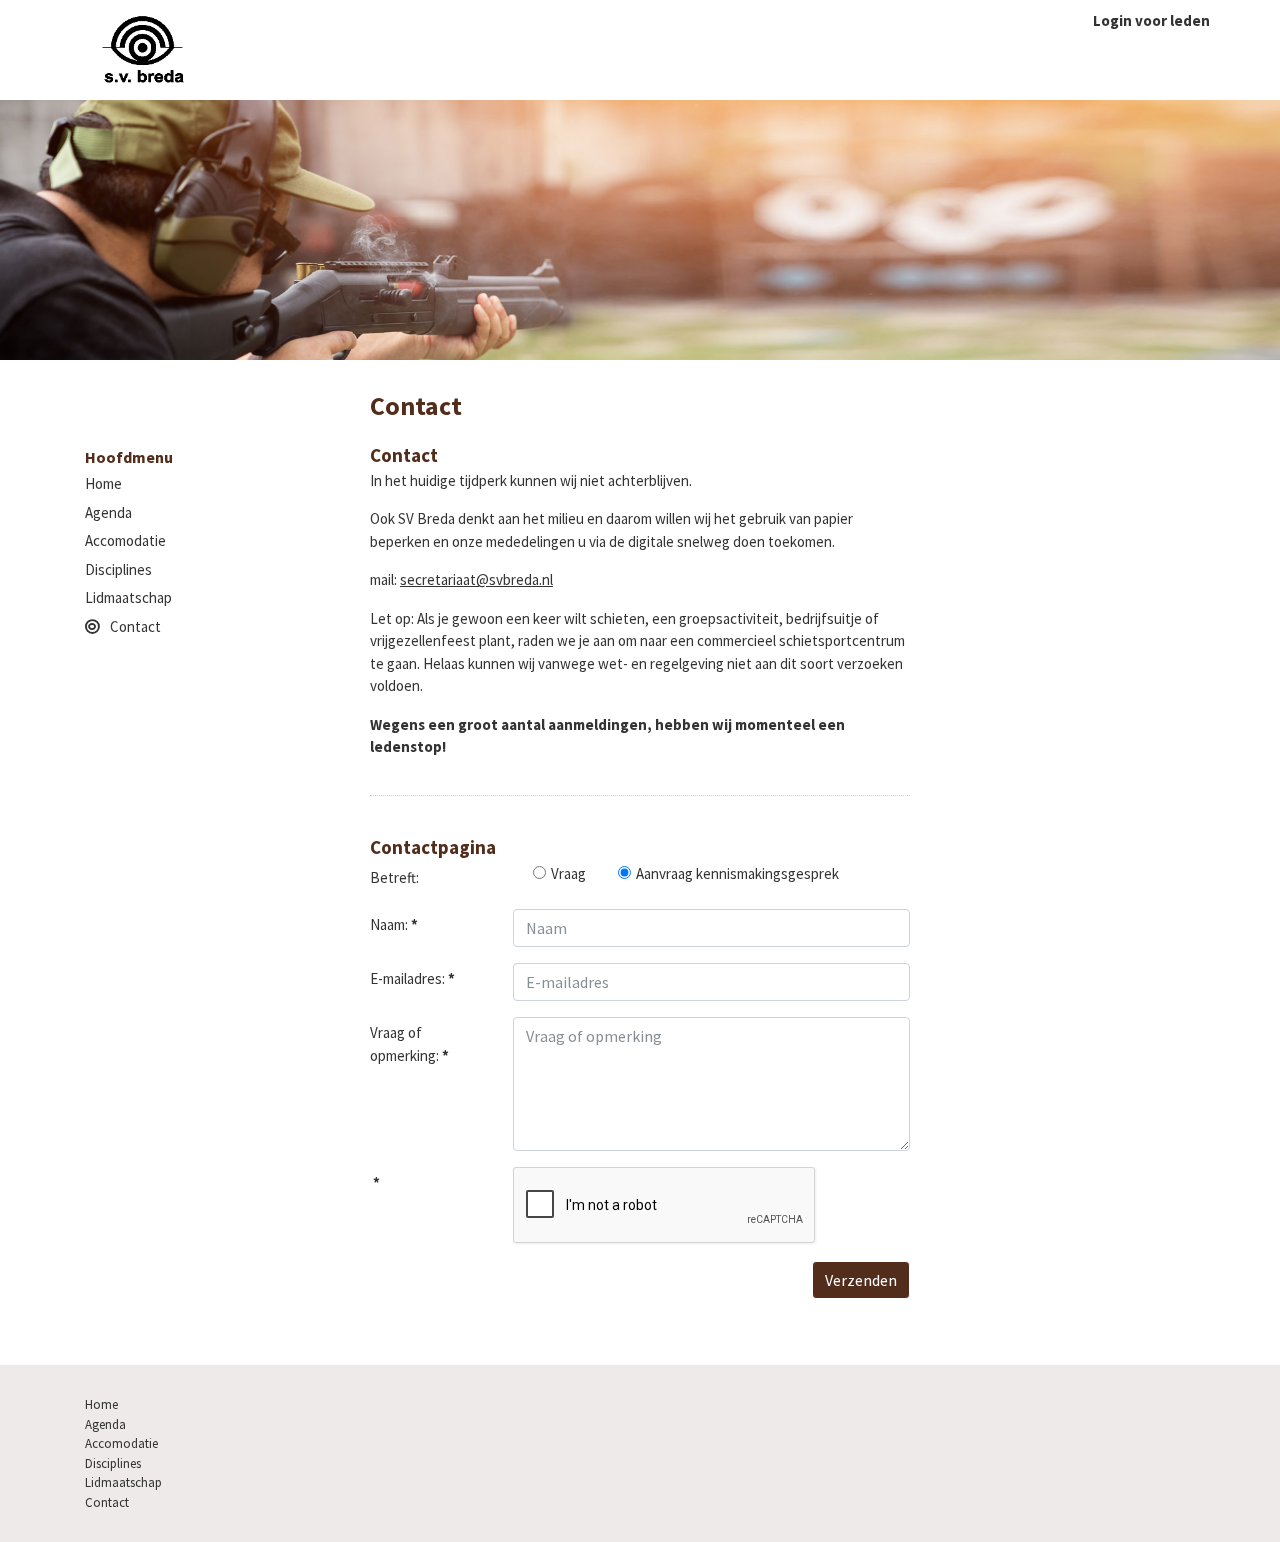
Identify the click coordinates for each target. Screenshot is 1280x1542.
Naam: (394, 924)
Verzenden (861, 1280)
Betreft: (394, 877)
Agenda (108, 512)
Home (103, 483)
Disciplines (118, 569)
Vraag (568, 873)
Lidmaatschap (128, 597)
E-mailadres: (412, 978)
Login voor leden (1151, 20)
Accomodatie (125, 540)
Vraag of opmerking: (409, 1044)
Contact (135, 626)
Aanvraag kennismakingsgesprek (737, 873)
